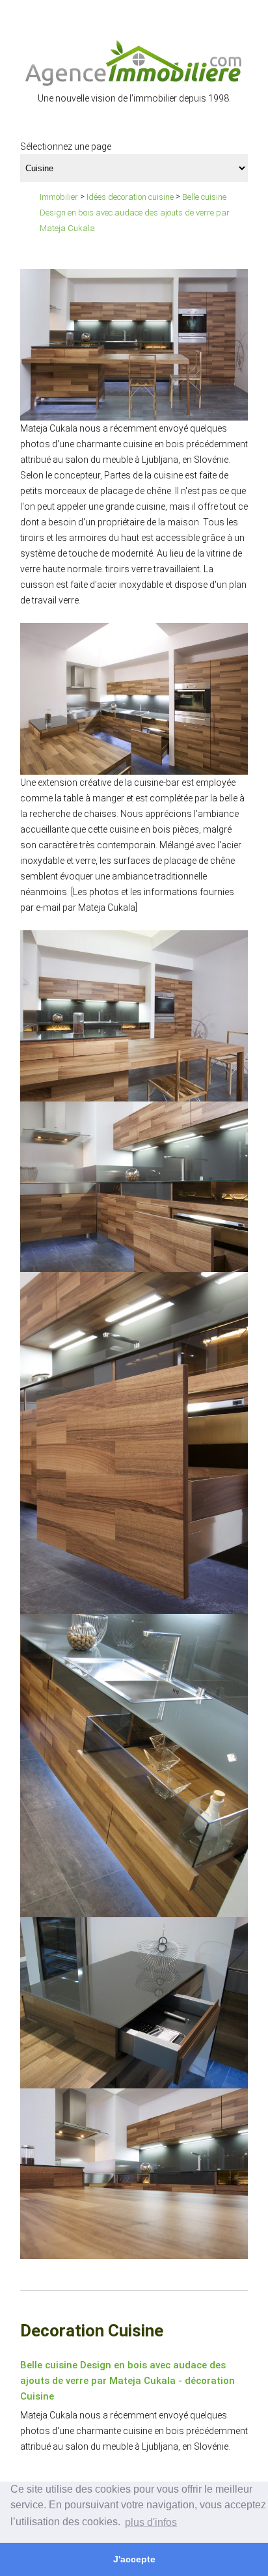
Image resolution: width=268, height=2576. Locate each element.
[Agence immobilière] (134, 62)
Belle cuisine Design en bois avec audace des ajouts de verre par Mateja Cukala (135, 213)
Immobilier (59, 197)
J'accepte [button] (134, 2559)
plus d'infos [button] (151, 2522)
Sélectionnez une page (66, 146)
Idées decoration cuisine (130, 197)
